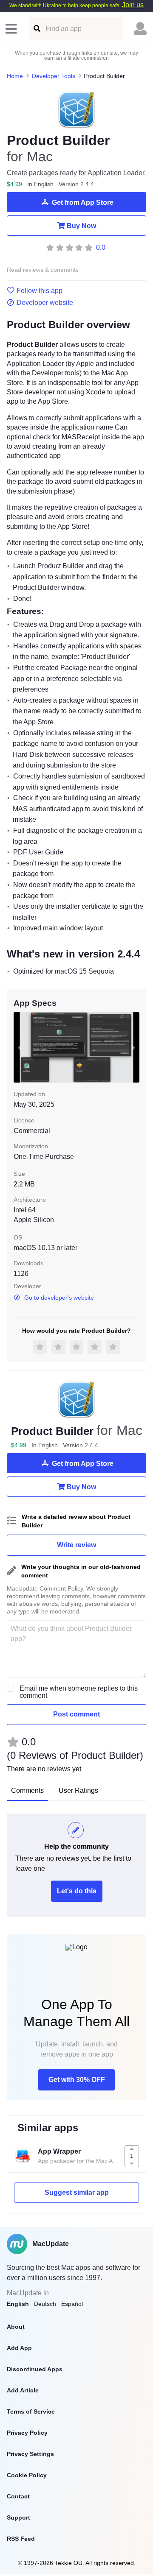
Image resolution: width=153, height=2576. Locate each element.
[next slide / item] (133, 1048)
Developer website (45, 303)
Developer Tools (54, 76)
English (18, 2304)
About (16, 2327)
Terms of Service (31, 2411)
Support (18, 2517)
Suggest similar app (77, 2192)
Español (72, 2304)
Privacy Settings (30, 2454)
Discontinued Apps (35, 2369)
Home (15, 76)
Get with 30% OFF (77, 2080)
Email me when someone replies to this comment (79, 1692)
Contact (18, 2496)
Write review (76, 1545)
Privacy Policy (27, 2433)
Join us (133, 5)
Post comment (76, 1714)
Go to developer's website (59, 1298)
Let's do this (77, 1891)
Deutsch (45, 2304)
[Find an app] (36, 29)
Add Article (23, 2390)
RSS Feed (21, 2539)
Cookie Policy (27, 2475)
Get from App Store (83, 202)
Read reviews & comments (43, 270)
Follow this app (40, 291)
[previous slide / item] (20, 1048)
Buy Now (81, 226)
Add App (19, 2348)
